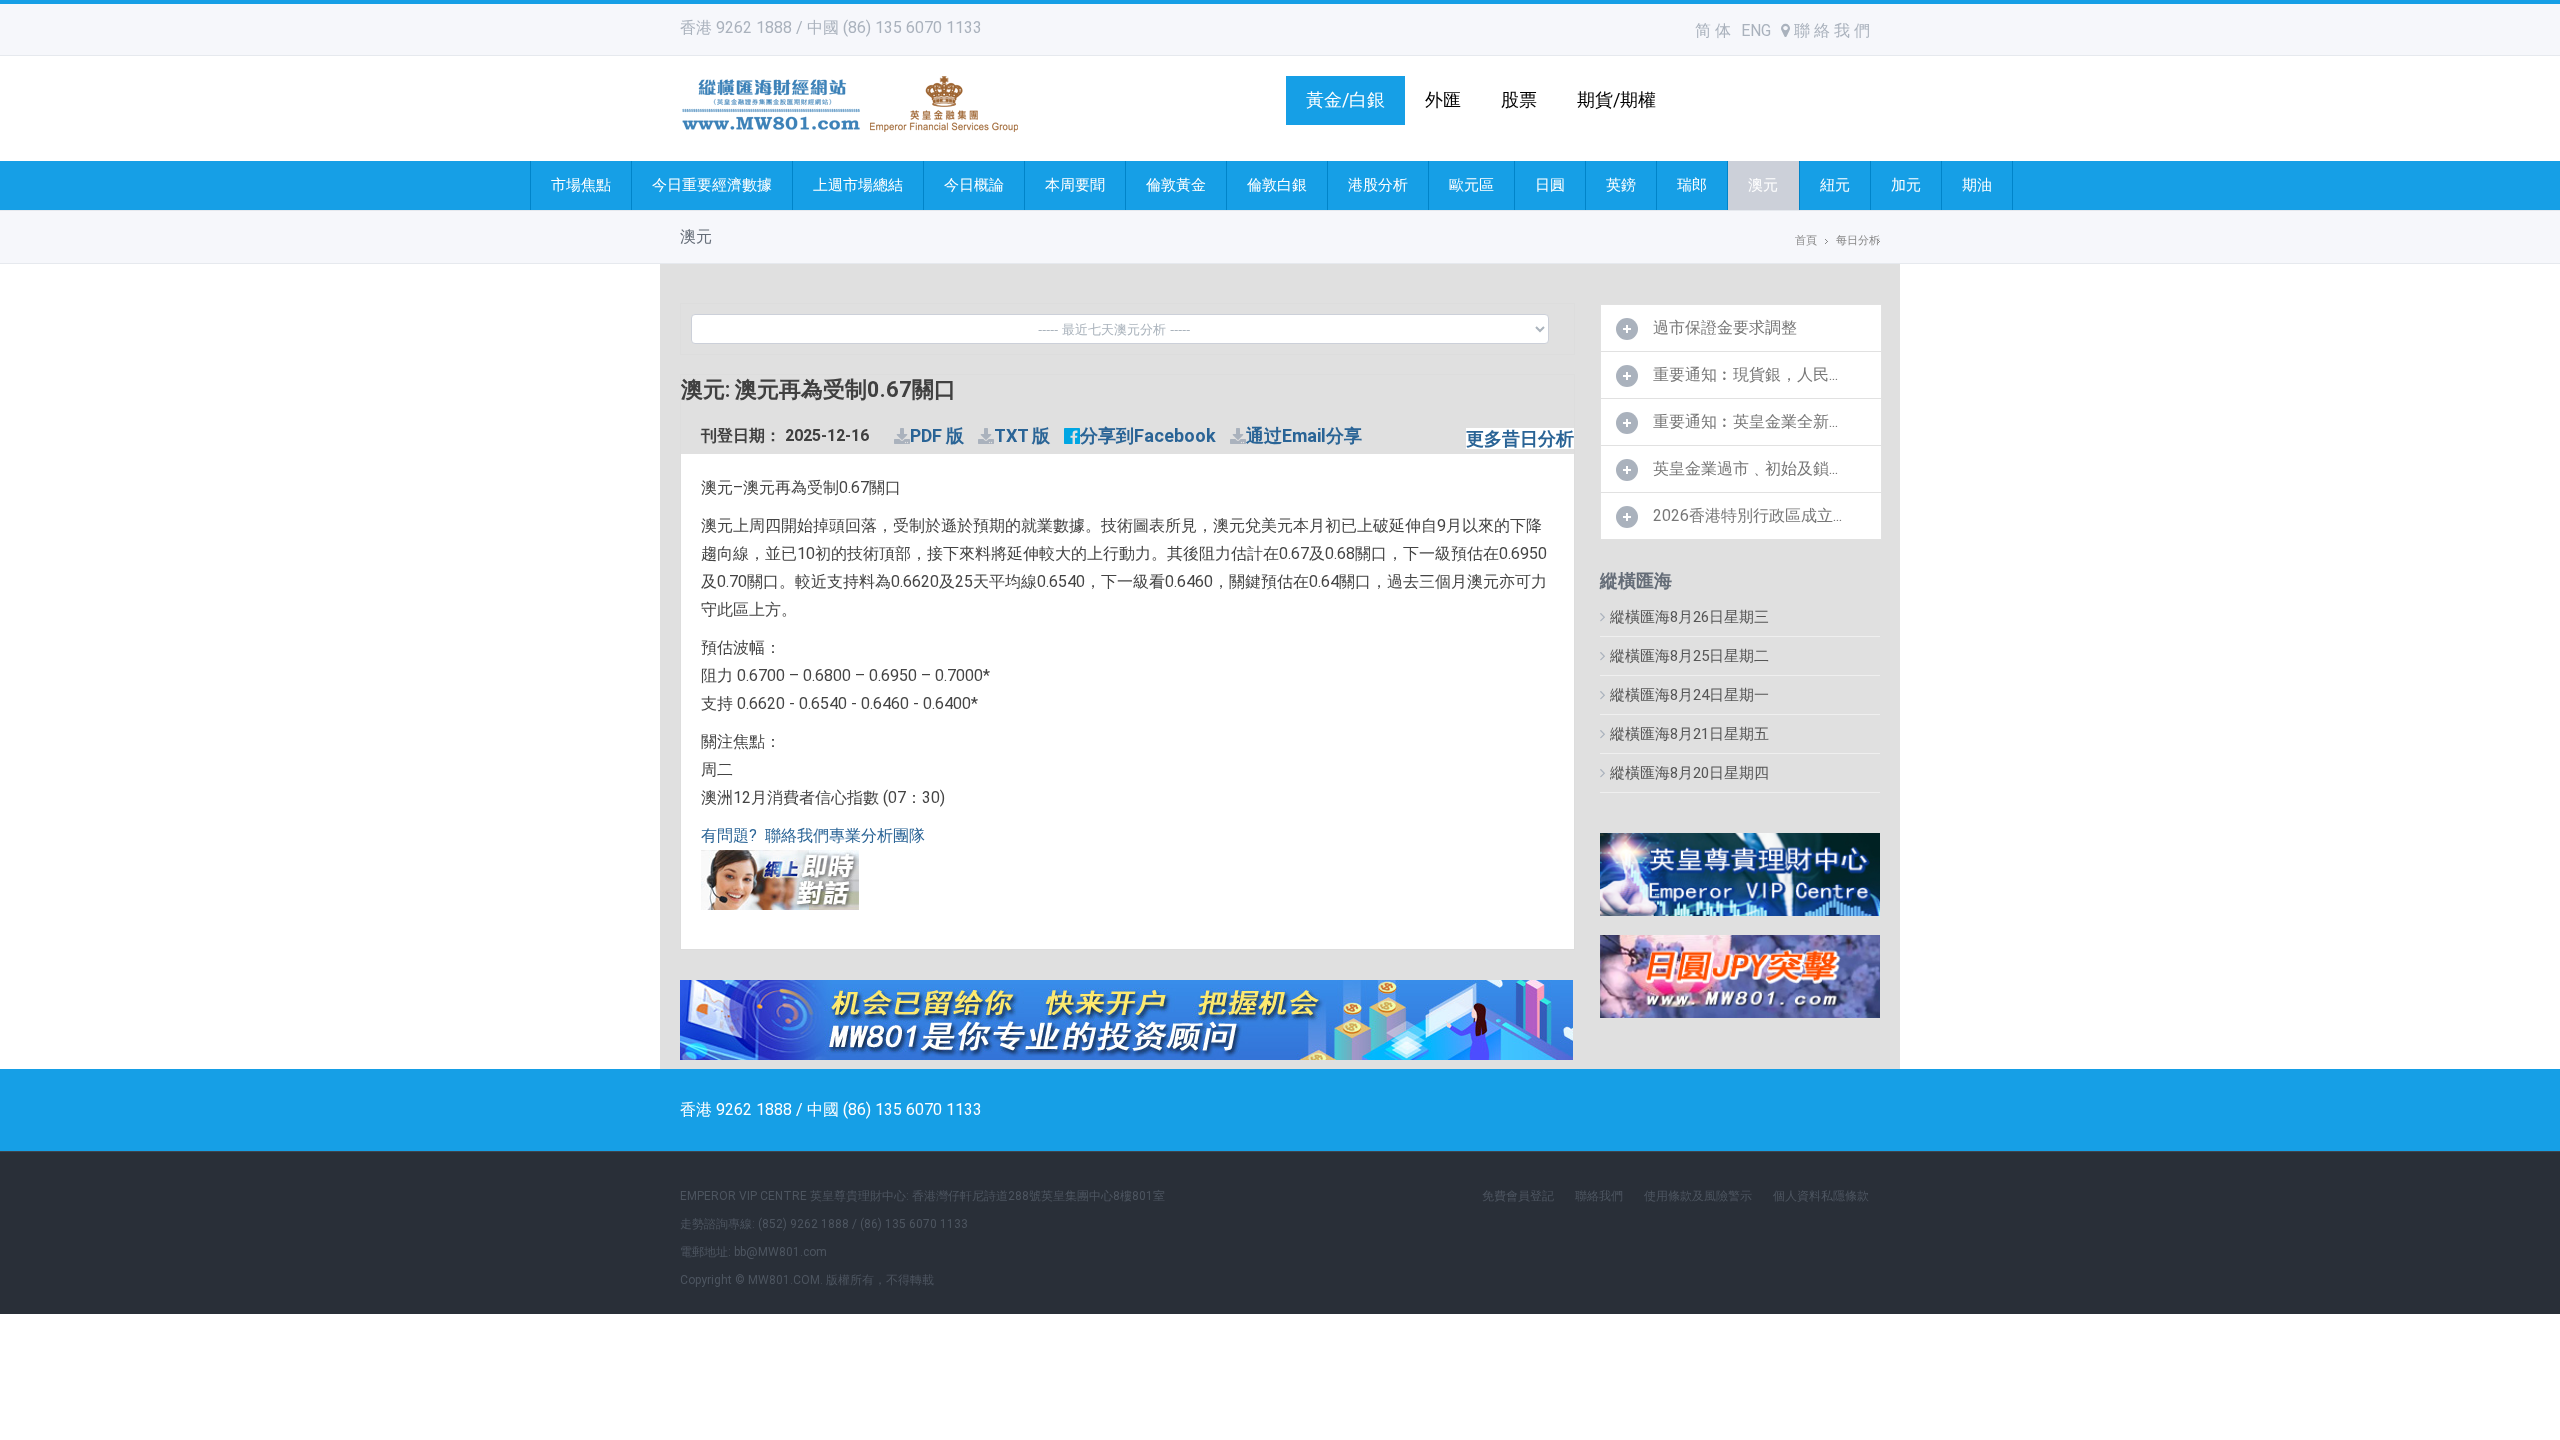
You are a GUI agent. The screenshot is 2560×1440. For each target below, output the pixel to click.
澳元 (1763, 185)
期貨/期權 (1616, 99)
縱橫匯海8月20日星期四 (1689, 773)
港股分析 (1378, 185)
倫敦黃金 (1176, 185)
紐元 (1835, 185)
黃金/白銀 (1345, 99)
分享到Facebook (1148, 435)
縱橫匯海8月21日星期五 (1689, 734)
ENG (1756, 30)
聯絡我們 (1599, 1196)
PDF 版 (937, 435)
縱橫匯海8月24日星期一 (1689, 695)
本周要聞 (1075, 185)
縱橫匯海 (1636, 580)
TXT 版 (1022, 435)
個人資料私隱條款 (1821, 1196)
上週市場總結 (858, 185)
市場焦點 (581, 185)
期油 (1977, 185)
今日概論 (974, 185)
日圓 (1550, 185)
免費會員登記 (1518, 1196)
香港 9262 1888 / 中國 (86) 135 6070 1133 (831, 27)
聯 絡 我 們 (1830, 30)
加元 (1906, 185)
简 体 (1713, 30)
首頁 (1806, 240)
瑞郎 (1692, 185)
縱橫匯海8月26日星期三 (1689, 617)
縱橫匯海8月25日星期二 (1689, 656)
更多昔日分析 (1520, 438)
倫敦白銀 (1277, 185)
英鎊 (1621, 185)
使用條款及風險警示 (1698, 1196)
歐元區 (1471, 185)
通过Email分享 (1304, 435)
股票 (1519, 99)
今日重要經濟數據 (712, 185)
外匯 (1443, 99)
